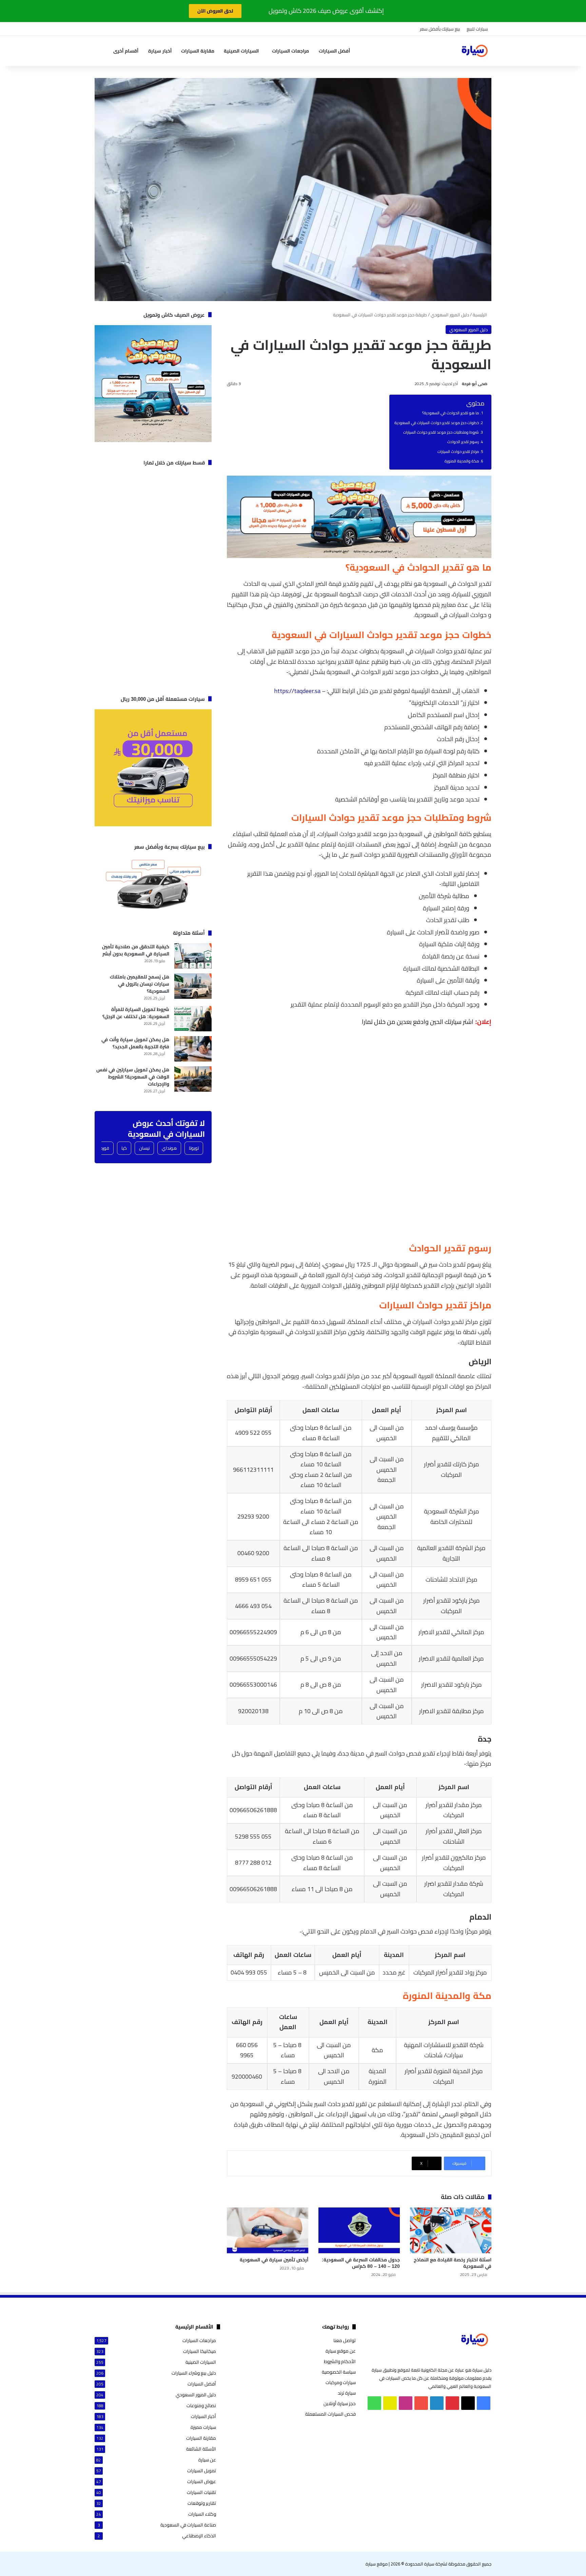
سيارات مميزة (203, 2427)
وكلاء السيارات (202, 2514)
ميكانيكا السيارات (200, 2351)
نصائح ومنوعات (201, 2406)
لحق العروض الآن (215, 11)
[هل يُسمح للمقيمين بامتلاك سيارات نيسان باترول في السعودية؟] (193, 986)
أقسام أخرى (126, 51)
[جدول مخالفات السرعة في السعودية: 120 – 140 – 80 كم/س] (359, 2230)
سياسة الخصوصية (339, 2372)
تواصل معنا (345, 2340)
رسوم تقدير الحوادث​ (463, 442)
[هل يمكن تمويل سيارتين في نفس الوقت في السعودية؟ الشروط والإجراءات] (193, 1079)
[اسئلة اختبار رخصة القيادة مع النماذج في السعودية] (451, 2230)
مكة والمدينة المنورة (462, 461)
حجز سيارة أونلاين (340, 2403)
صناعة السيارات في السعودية (188, 2525)
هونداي (169, 1148)
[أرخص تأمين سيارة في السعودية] (268, 2230)
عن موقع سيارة (341, 2351)
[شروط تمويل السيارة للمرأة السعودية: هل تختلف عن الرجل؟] (193, 1019)
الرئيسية (480, 315)
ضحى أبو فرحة (475, 384)
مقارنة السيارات (198, 51)
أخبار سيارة (160, 51)
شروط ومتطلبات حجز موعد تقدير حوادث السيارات (441, 432)
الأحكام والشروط (340, 2361)
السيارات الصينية (241, 51)
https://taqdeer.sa (297, 691)
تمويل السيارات (202, 2471)
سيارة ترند (347, 2393)
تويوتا (194, 1148)
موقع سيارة (377, 2564)
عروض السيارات (202, 2482)
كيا (124, 1148)
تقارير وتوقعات (202, 2503)
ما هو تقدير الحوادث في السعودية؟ (451, 413)
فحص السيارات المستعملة (330, 2414)
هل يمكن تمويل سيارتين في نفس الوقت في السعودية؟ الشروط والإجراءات (133, 1077)
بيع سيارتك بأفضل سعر (440, 29)
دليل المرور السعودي (450, 315)
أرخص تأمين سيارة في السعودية (274, 2260)
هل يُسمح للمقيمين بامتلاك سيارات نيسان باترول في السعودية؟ (140, 984)
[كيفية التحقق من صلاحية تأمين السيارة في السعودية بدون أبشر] (193, 956)
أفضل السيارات (334, 51)
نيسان (144, 1148)
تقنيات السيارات (201, 2492)
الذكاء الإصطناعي (199, 2536)
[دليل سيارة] (474, 51)
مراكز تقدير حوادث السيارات (458, 452)
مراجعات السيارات (290, 51)
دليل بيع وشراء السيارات (194, 2373)
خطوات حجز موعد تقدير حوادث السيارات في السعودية (437, 423)
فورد (105, 1148)
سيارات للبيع (477, 29)
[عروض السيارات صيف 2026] (359, 556)
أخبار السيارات (203, 2416)
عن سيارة (207, 2460)
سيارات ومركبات (341, 2382)
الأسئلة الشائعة (201, 2449)
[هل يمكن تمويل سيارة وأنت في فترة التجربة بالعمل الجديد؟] (193, 1049)
